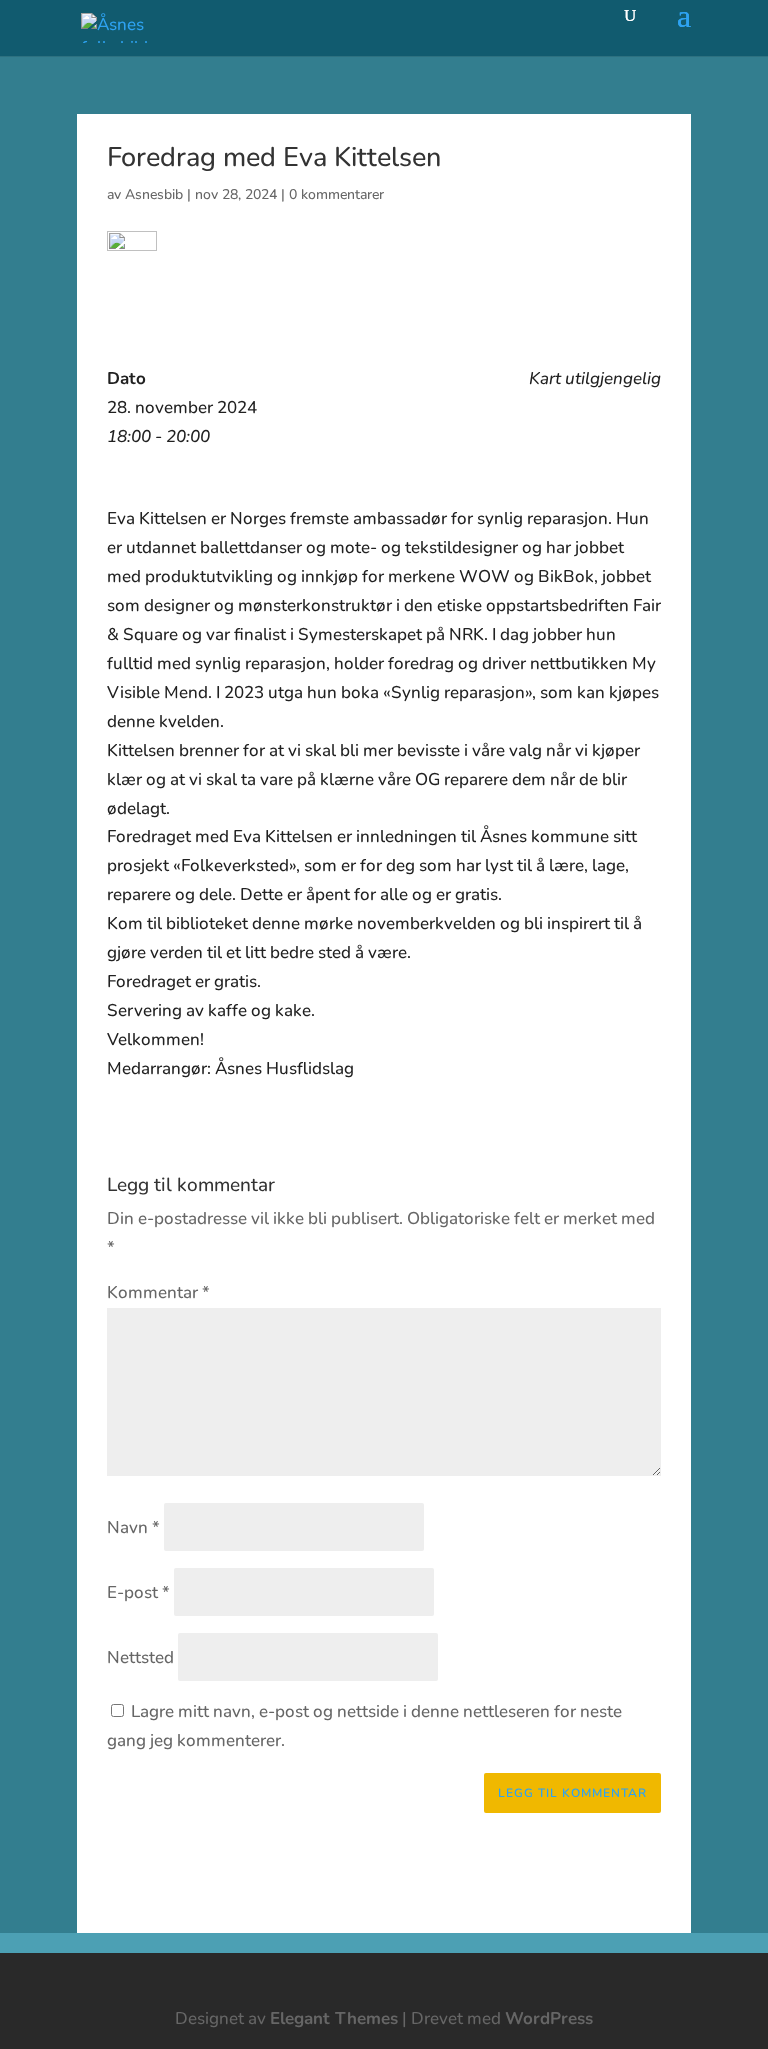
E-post (138, 1592)
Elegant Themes (334, 2018)
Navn (133, 1527)
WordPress (549, 2018)
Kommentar (158, 1292)
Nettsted (140, 1657)
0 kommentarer (336, 194)
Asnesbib (154, 194)
